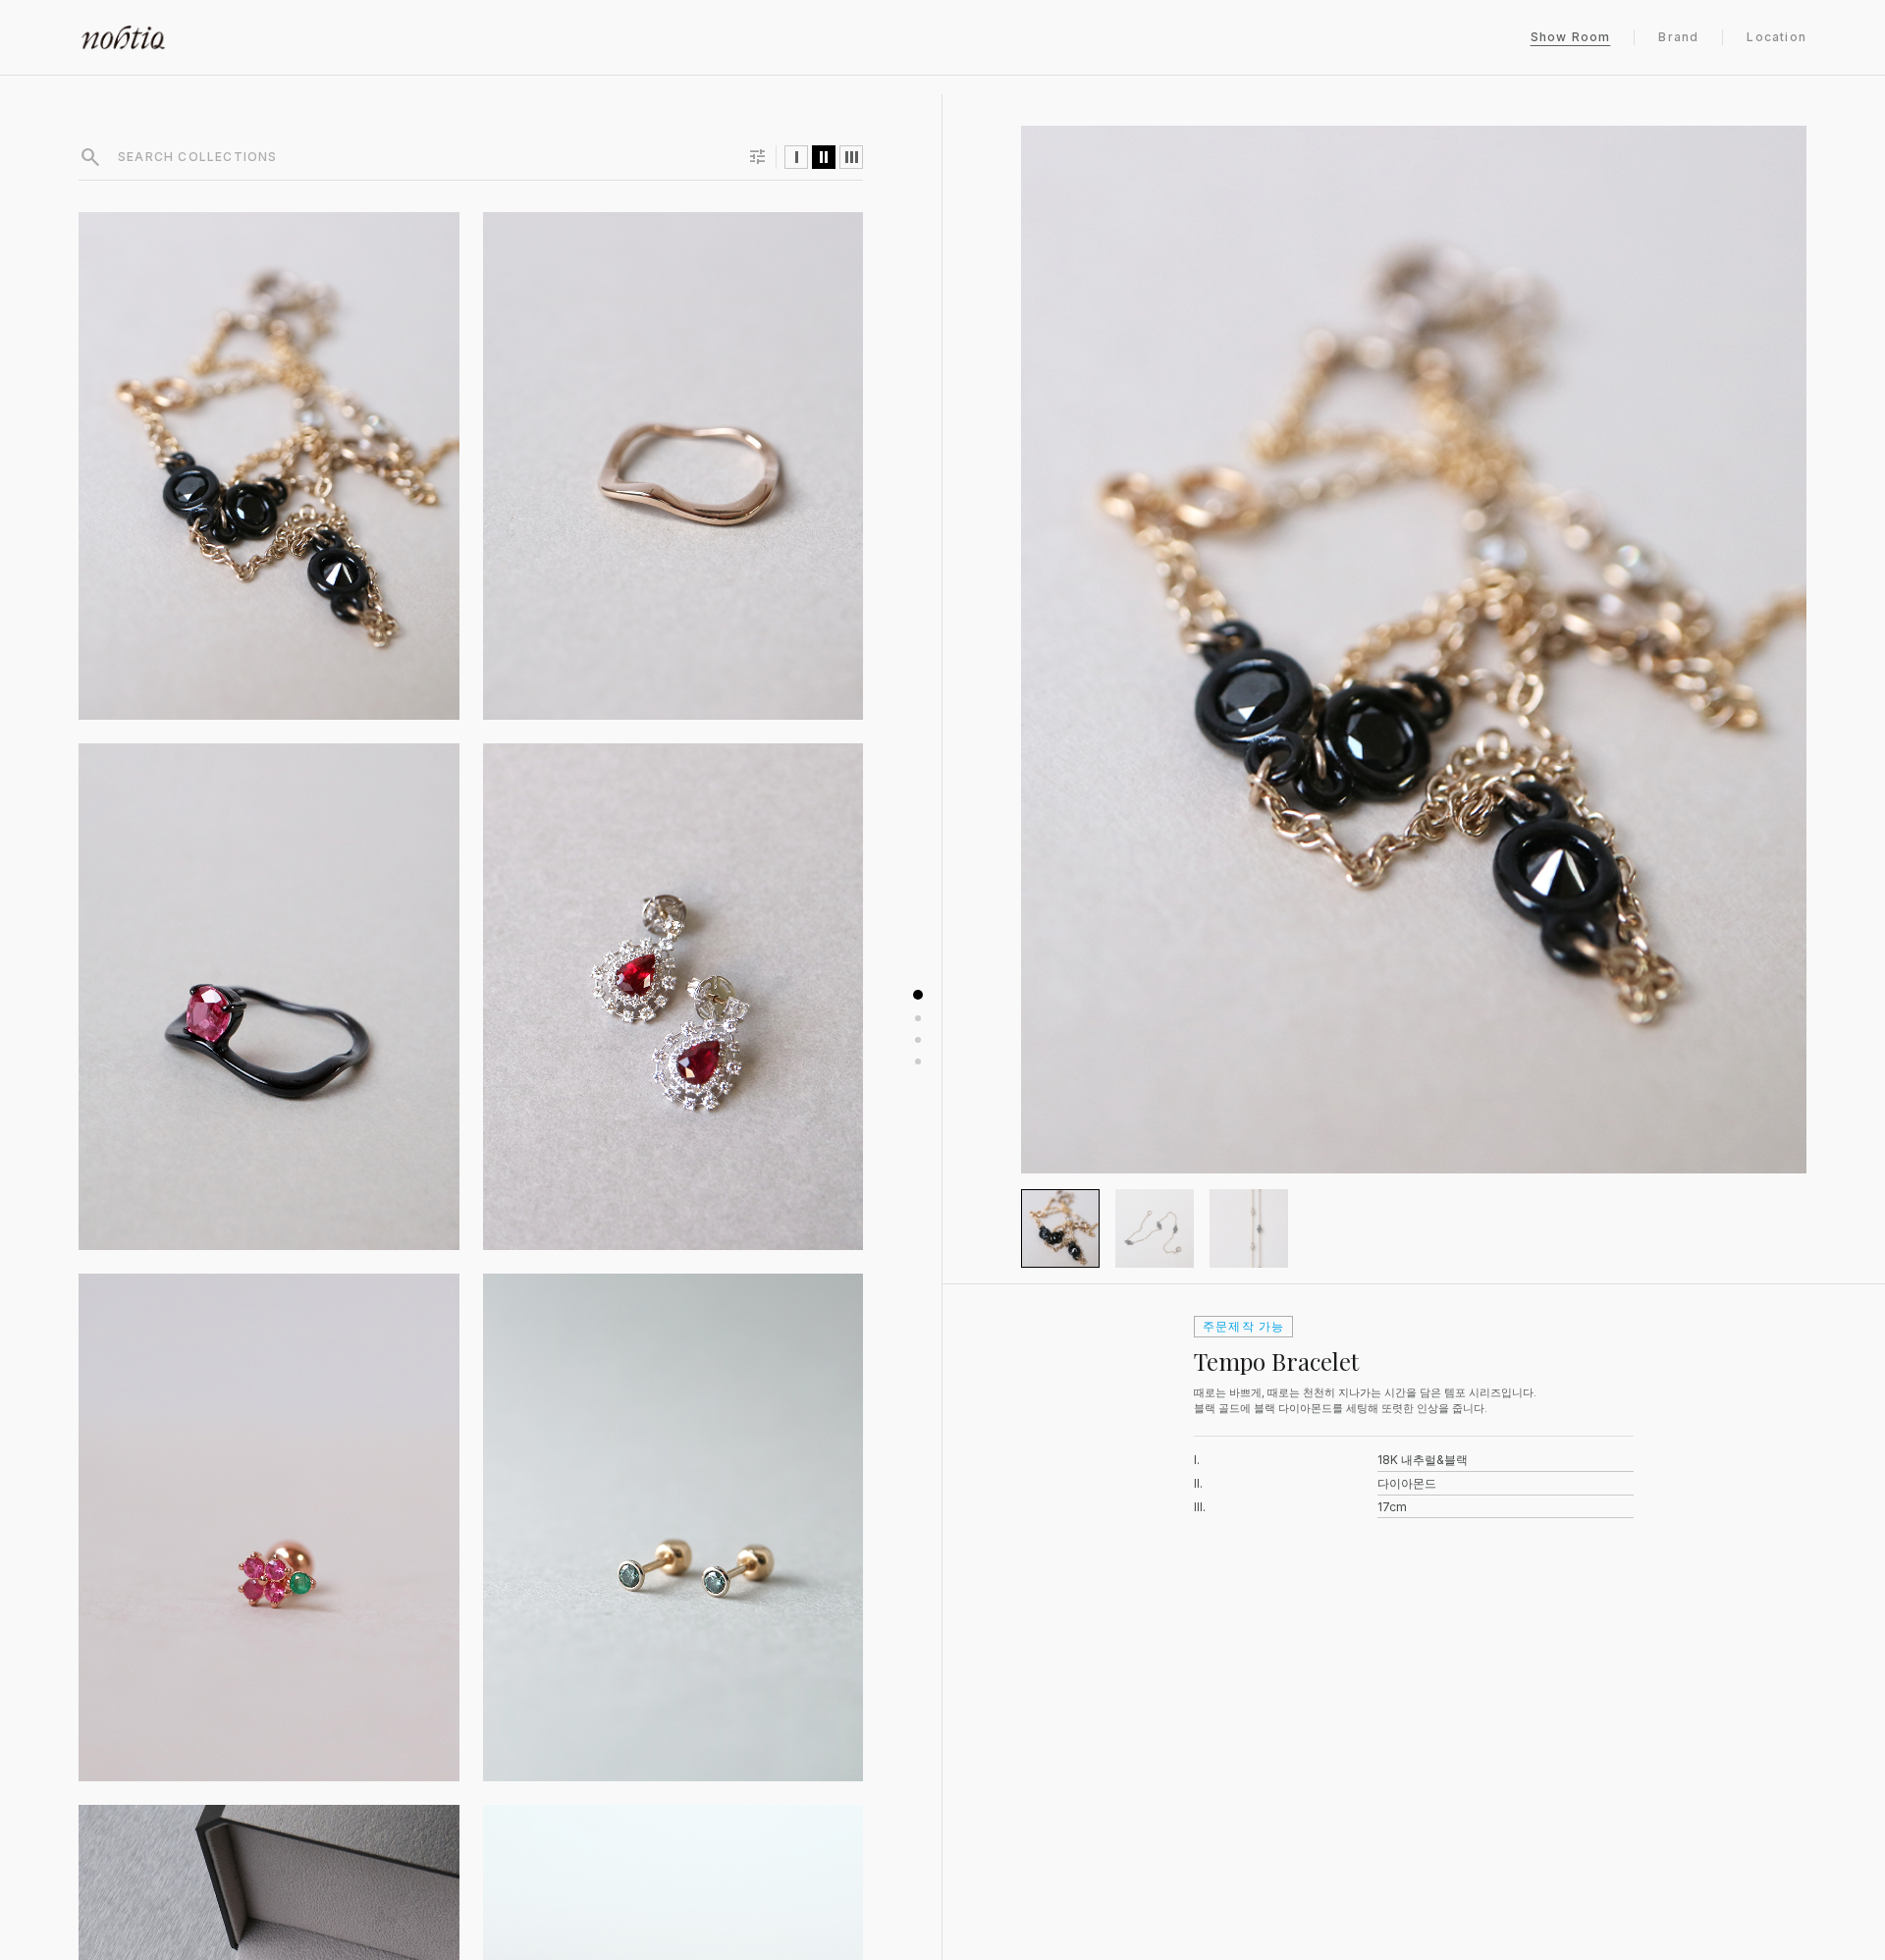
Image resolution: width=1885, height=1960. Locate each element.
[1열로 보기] (796, 157)
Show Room (1571, 37)
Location (1777, 37)
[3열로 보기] (851, 157)
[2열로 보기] (824, 157)
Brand (1678, 37)
